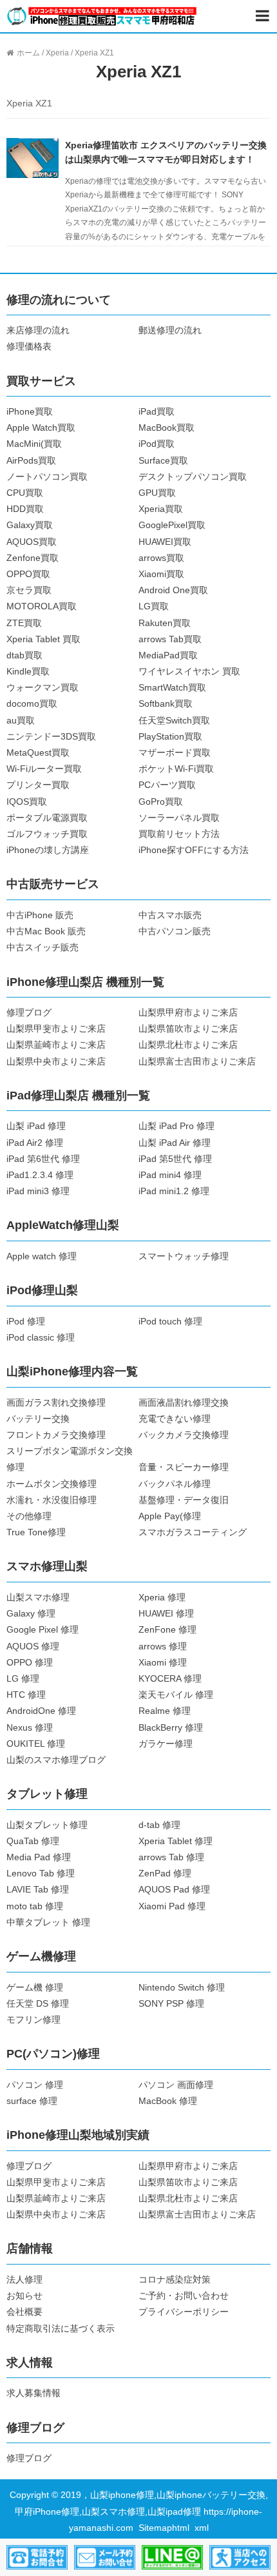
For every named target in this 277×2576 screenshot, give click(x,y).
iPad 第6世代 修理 (43, 1159)
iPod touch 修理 (170, 1321)
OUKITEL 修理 (36, 1744)
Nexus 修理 (30, 1727)
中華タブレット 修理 (48, 1922)
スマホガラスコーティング (193, 1532)
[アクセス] (240, 2557)
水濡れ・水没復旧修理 (52, 1500)
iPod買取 (157, 444)
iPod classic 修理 (41, 1337)
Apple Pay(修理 (170, 1516)
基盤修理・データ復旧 (184, 1500)
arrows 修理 (163, 1646)
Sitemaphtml (167, 2528)
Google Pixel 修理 (43, 1629)
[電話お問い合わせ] (37, 2557)
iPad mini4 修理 (170, 1175)
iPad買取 (157, 411)
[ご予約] (105, 2557)
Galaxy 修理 (31, 1613)
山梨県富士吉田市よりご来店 (197, 1061)
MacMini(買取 (34, 444)
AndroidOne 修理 (41, 1711)
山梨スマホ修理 (38, 1597)
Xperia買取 (161, 509)
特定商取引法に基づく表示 (61, 2328)
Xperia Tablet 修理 (176, 1841)
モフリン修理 (33, 2020)
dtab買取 (24, 655)
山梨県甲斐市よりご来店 (56, 1028)
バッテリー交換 (38, 1419)
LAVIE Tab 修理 (38, 1889)
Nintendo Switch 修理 (182, 1987)
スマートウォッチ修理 (184, 1256)
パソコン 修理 (35, 2085)
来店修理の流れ (38, 330)
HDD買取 (25, 509)
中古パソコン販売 (175, 931)
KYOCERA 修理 (170, 1678)
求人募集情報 (33, 2393)
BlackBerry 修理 (171, 1727)
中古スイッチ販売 (43, 947)
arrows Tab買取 (170, 639)
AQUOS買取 (32, 542)
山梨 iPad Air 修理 (175, 1143)
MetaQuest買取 (38, 752)
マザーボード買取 (175, 752)
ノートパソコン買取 (47, 477)
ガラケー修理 (166, 1744)
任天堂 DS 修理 (38, 2003)
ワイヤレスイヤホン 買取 (189, 671)
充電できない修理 (175, 1419)
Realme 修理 (165, 1711)
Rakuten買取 (165, 623)
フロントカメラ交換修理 (56, 1435)
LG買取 (154, 606)
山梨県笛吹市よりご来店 (188, 1028)
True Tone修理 (36, 1532)
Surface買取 (163, 460)
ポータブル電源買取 (47, 818)
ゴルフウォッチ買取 (47, 834)
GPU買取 (157, 493)
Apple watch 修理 (42, 1256)
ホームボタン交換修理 (52, 1484)
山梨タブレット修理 (47, 1825)
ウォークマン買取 (43, 687)
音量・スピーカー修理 (184, 1467)
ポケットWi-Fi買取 (176, 769)
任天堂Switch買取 (174, 720)
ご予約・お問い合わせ (184, 2296)
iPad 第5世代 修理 (175, 1159)
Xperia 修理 (162, 1597)
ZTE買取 (24, 623)
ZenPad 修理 (165, 1873)
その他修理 (29, 1516)
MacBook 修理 (168, 2101)
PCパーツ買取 (167, 785)
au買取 (21, 720)
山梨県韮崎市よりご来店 (56, 1045)
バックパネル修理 (175, 1484)
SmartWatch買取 (172, 687)
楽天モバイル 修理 (176, 1695)
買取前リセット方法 (179, 834)
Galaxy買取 (30, 525)
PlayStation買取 (170, 736)
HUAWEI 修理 (166, 1613)
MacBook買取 (167, 428)
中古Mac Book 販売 (46, 931)
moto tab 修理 (35, 1906)
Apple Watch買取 (41, 428)
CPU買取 (25, 493)
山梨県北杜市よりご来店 (188, 1045)
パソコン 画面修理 (176, 2085)
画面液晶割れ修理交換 (184, 1402)
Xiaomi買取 (161, 574)
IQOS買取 (27, 801)
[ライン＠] (172, 2557)
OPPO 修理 (30, 1662)
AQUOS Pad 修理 (174, 1889)
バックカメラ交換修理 (184, 1435)
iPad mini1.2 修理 (174, 1191)
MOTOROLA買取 (42, 606)
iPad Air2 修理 (35, 1143)
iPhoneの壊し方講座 (48, 850)
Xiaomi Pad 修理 (172, 1906)
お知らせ (24, 2296)
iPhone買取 (30, 411)
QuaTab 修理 (33, 1841)
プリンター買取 (38, 785)
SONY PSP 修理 (171, 2003)
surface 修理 (32, 2101)
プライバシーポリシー (184, 2312)
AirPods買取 (31, 460)
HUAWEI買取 (165, 542)
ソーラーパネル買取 (179, 818)
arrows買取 (161, 558)
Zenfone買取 (33, 558)
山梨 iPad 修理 (36, 1126)
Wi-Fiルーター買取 (44, 769)
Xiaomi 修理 (163, 1662)
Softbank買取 (166, 703)
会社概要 (24, 2312)
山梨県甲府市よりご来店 (188, 1012)
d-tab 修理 (159, 1825)
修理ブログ (29, 1012)
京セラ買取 (29, 590)
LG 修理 (23, 1678)
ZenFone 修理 (167, 1629)
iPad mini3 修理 (38, 1191)
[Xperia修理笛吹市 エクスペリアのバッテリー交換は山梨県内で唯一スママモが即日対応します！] (32, 157)
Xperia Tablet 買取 (43, 639)
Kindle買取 (28, 671)
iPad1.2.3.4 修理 (40, 1175)
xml (202, 2528)
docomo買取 (32, 703)
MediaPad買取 (168, 655)
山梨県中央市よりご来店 (56, 1061)
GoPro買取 (161, 801)
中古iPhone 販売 (40, 915)
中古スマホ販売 (170, 915)
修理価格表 (29, 346)
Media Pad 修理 (39, 1857)
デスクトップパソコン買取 (193, 477)
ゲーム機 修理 (35, 1987)
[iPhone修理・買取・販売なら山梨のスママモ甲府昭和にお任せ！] (102, 15)
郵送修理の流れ (170, 330)
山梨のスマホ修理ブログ (56, 1760)
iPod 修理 (26, 1321)
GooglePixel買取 (172, 525)
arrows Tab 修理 (171, 1857)
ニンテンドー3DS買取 (51, 736)
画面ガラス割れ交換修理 (56, 1402)
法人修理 (24, 2279)
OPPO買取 (28, 574)
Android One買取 (173, 590)
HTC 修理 (26, 1695)
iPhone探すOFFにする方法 (194, 850)
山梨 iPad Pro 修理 (177, 1126)
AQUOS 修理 (33, 1646)
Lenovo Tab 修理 (41, 1873)
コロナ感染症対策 (175, 2279)
